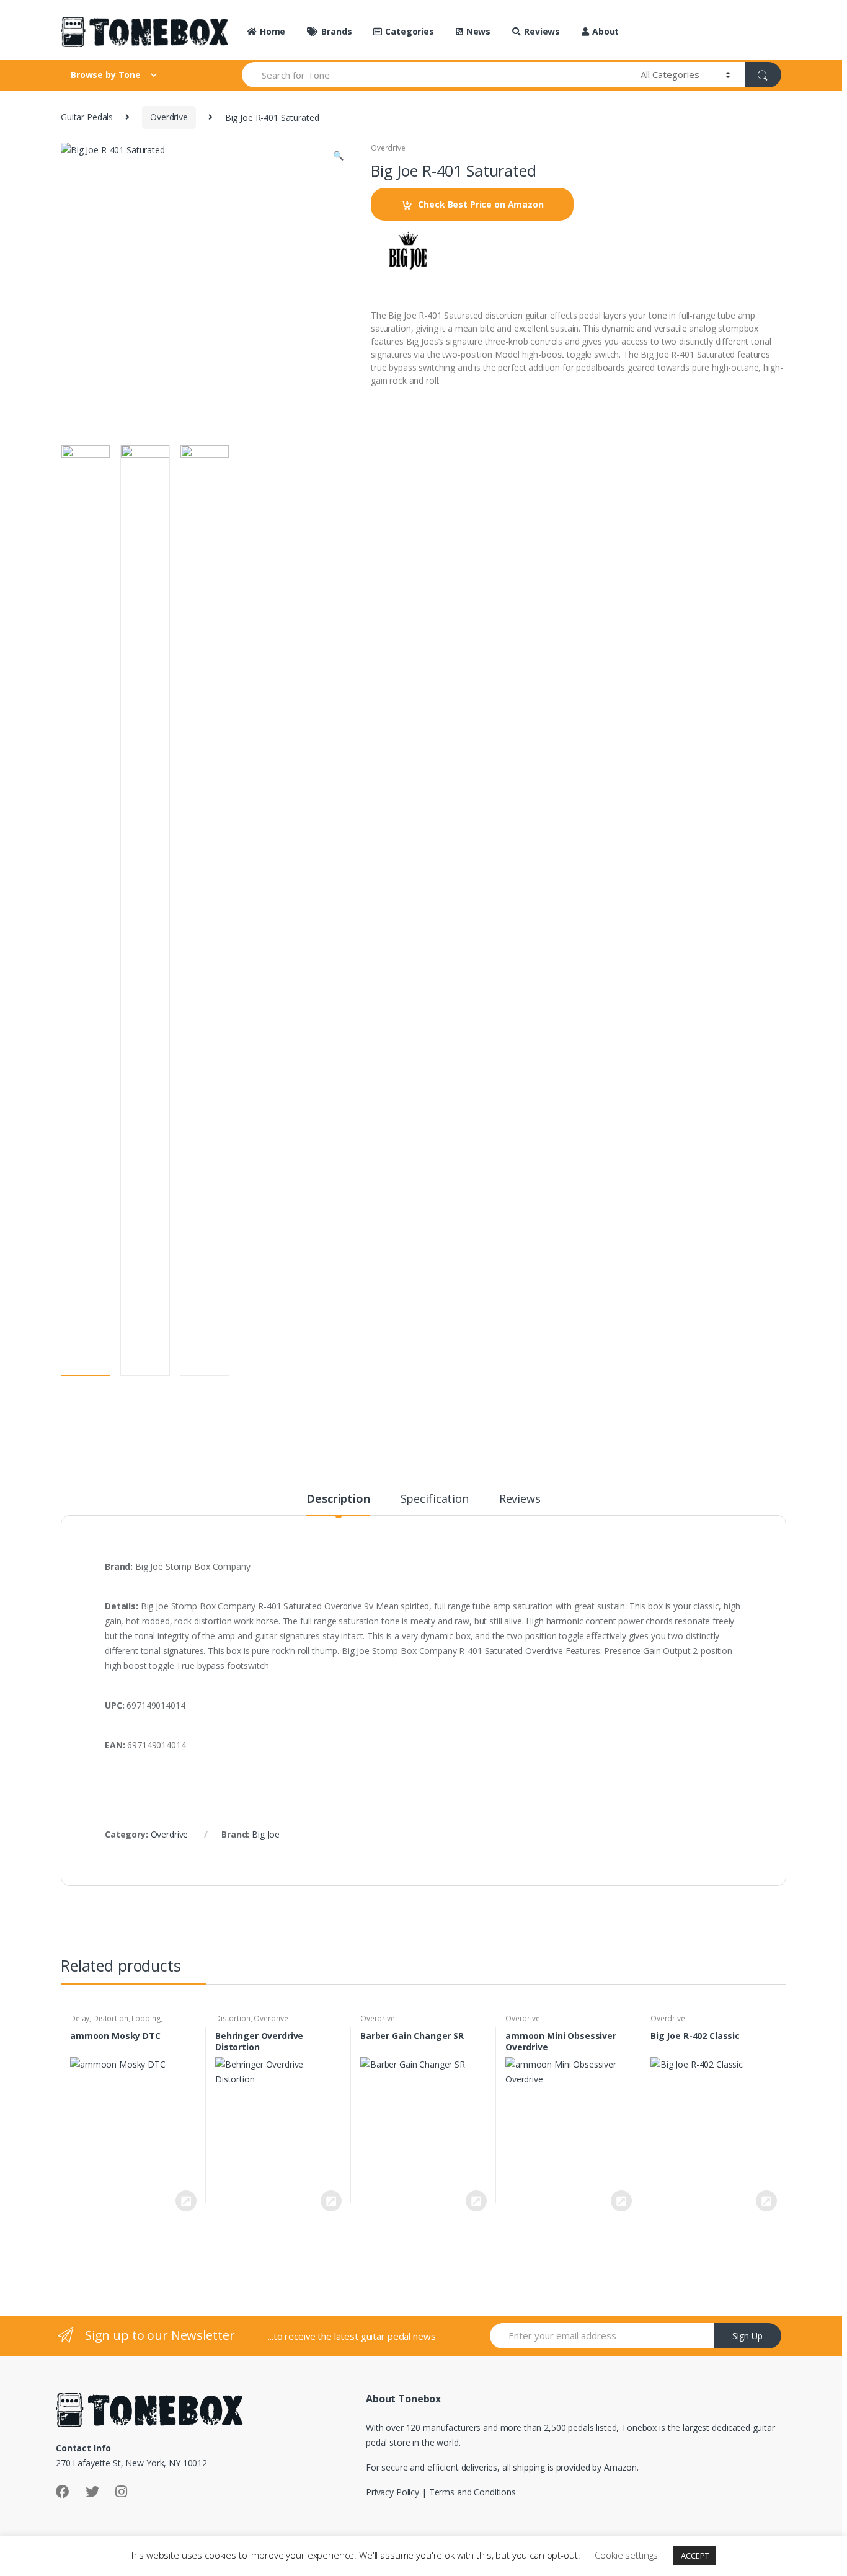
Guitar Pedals (87, 117)
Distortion (111, 2018)
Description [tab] (338, 1499)
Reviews (542, 31)
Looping (146, 2018)
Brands (336, 31)
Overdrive (169, 117)
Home (273, 31)
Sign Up (747, 2336)
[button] (338, 157)
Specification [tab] (435, 1499)
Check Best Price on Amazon (481, 204)
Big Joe (266, 1834)
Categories (409, 31)
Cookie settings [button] (626, 2555)
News (478, 31)
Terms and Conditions (472, 2492)
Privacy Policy (392, 2492)
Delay (80, 2018)
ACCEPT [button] (695, 2556)
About (605, 31)
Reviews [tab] (520, 1499)
